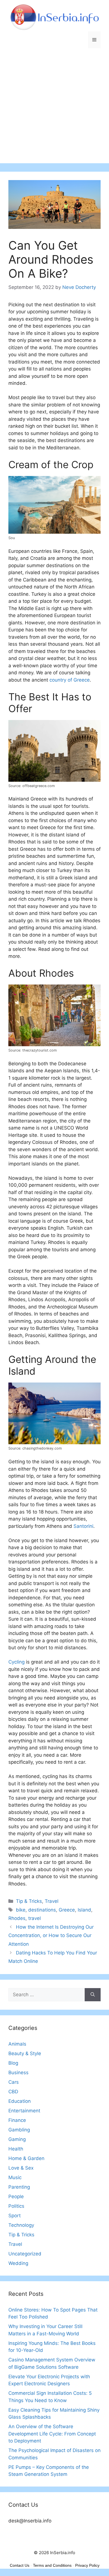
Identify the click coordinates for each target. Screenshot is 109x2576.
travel (35, 1918)
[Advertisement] (54, 109)
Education (20, 2101)
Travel (52, 1901)
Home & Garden (26, 2158)
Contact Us (20, 2565)
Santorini (83, 1526)
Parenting (19, 2187)
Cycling (16, 1662)
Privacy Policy (87, 2565)
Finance (17, 2120)
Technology (21, 2225)
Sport (15, 2216)
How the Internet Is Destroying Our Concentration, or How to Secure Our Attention (51, 1936)
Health (16, 2149)
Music (15, 2177)
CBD (13, 2092)
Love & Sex (21, 2168)
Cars (14, 2082)
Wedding (18, 2263)
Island (84, 1910)
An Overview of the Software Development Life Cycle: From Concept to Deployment (52, 2434)
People (16, 2196)
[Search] (93, 1995)
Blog (13, 2063)
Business (18, 2073)
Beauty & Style (25, 2053)
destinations (42, 1910)
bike (21, 1910)
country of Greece (70, 680)
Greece (67, 1910)
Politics (16, 2206)
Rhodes (17, 1918)
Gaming (17, 2139)
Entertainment (24, 2111)
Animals (17, 2044)
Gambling (19, 2130)
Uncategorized (25, 2254)
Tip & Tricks (29, 1901)
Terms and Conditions (52, 2565)
